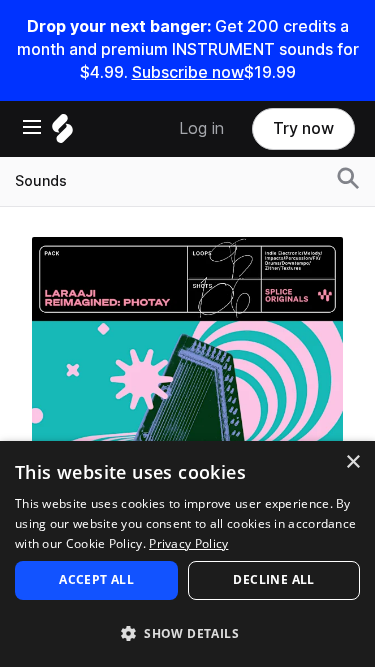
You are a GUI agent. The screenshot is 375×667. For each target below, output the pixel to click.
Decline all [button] (273, 579)
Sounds (41, 181)
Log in (201, 128)
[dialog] (187, 554)
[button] (187, 632)
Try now (303, 128)
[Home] (62, 133)
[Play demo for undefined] (188, 392)
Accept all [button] (96, 579)
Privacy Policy (188, 543)
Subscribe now (188, 72)
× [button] (352, 462)
